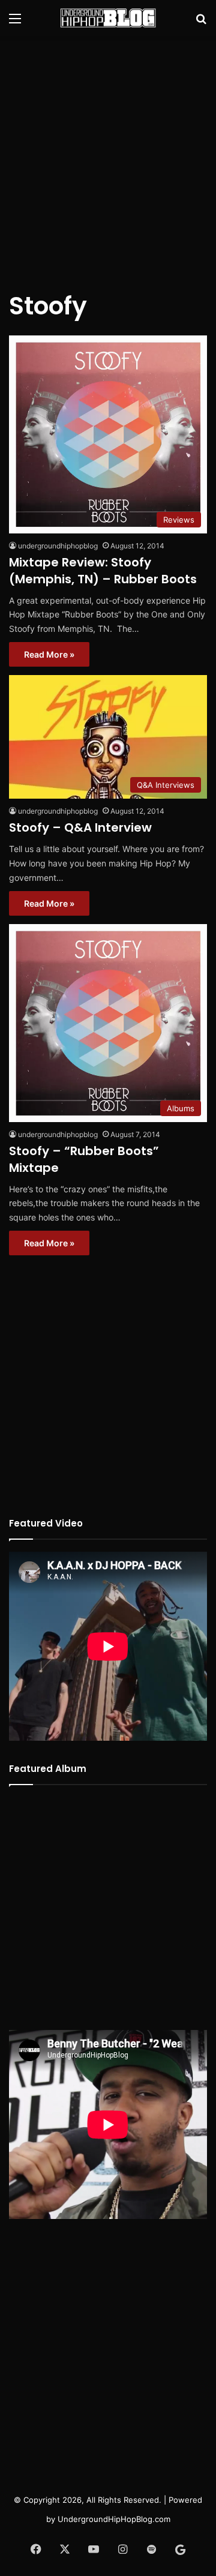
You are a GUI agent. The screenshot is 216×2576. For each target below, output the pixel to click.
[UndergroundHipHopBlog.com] (108, 18)
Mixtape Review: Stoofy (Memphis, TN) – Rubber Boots (103, 571)
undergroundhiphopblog (58, 546)
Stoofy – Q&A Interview (80, 827)
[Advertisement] (108, 156)
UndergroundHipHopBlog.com (114, 2519)
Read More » (49, 654)
